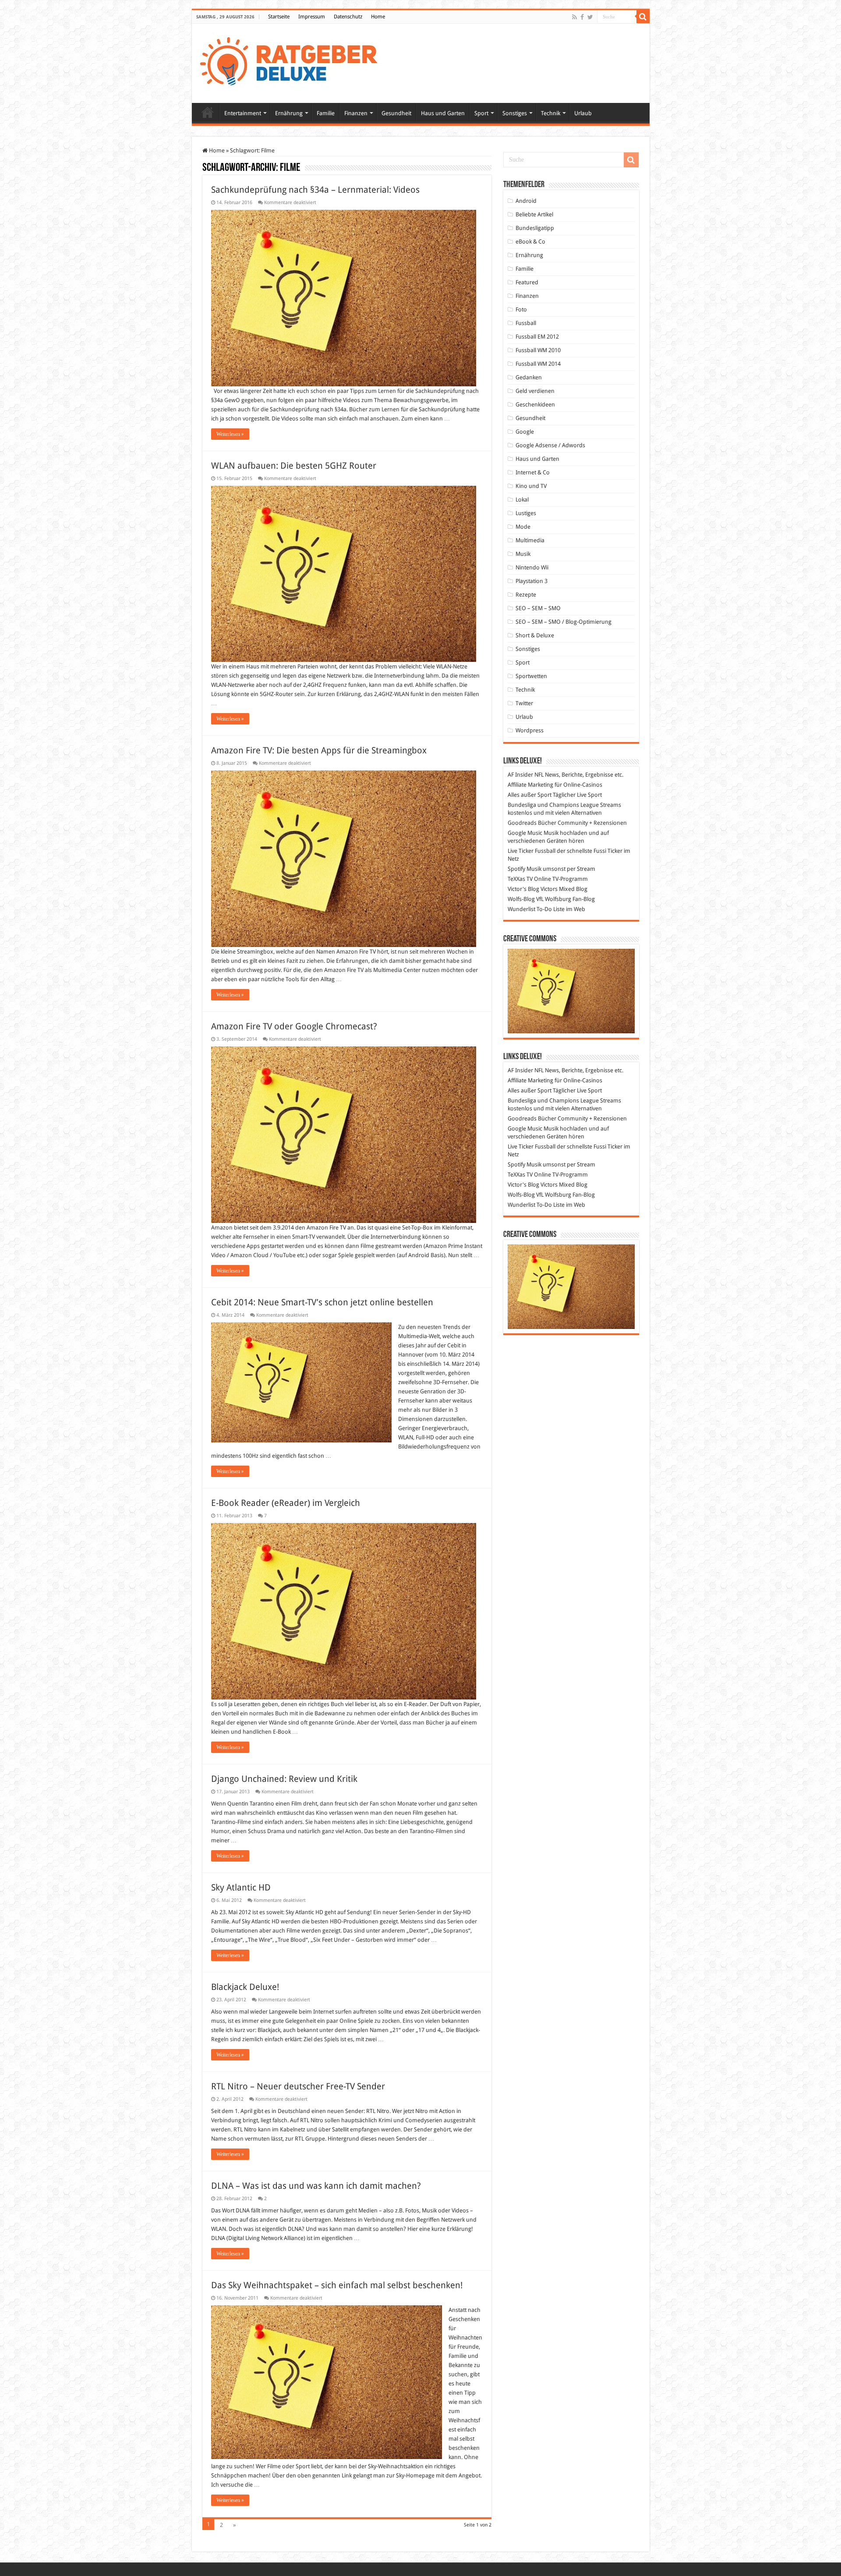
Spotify (516, 869)
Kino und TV (531, 486)
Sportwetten (531, 676)
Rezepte (526, 595)
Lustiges (526, 513)
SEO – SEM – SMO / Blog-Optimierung (564, 622)
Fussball (526, 323)
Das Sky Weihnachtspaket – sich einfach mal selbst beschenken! (337, 2285)
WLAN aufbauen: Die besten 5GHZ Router (294, 466)
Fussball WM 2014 (538, 364)
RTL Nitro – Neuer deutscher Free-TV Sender (298, 2086)
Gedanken (529, 377)
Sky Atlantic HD (241, 1887)
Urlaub (583, 113)
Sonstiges (515, 113)
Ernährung (289, 113)
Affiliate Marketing (530, 785)
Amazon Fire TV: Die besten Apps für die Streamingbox (319, 750)
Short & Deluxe (535, 635)
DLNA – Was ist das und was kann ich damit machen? (316, 2186)
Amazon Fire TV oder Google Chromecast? (294, 1026)
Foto (521, 309)
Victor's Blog (523, 889)
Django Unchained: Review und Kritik (284, 1779)
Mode (523, 527)
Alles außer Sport (530, 795)
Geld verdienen (535, 391)
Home (378, 17)
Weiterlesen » (230, 434)
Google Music (525, 833)
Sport (481, 113)
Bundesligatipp (535, 228)
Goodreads (522, 823)
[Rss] (574, 17)
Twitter (524, 703)
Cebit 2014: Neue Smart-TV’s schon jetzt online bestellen (322, 1302)
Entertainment (243, 113)
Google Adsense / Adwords (550, 445)
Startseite (279, 17)
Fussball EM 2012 (537, 337)
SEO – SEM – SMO (538, 608)
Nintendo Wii (532, 567)
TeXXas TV (520, 879)
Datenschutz (348, 17)
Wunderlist (521, 909)
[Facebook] (582, 17)
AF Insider (520, 775)
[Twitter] (590, 17)
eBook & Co (530, 242)
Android (526, 201)
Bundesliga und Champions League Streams (564, 805)
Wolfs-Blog (521, 899)
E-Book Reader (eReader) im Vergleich (286, 1503)
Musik (523, 554)
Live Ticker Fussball (532, 851)
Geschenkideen (535, 405)
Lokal (522, 500)
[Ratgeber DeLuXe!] (293, 62)
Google (525, 432)
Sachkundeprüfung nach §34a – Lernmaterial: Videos (315, 190)
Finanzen (356, 113)
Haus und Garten (443, 113)
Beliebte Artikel (534, 214)
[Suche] (643, 17)
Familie (326, 113)
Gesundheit (396, 113)
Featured (527, 282)
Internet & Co (533, 472)
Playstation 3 (532, 581)
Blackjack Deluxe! (245, 1987)
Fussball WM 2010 (538, 350)
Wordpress (530, 730)
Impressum (312, 17)
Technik (551, 113)
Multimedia (530, 540)
